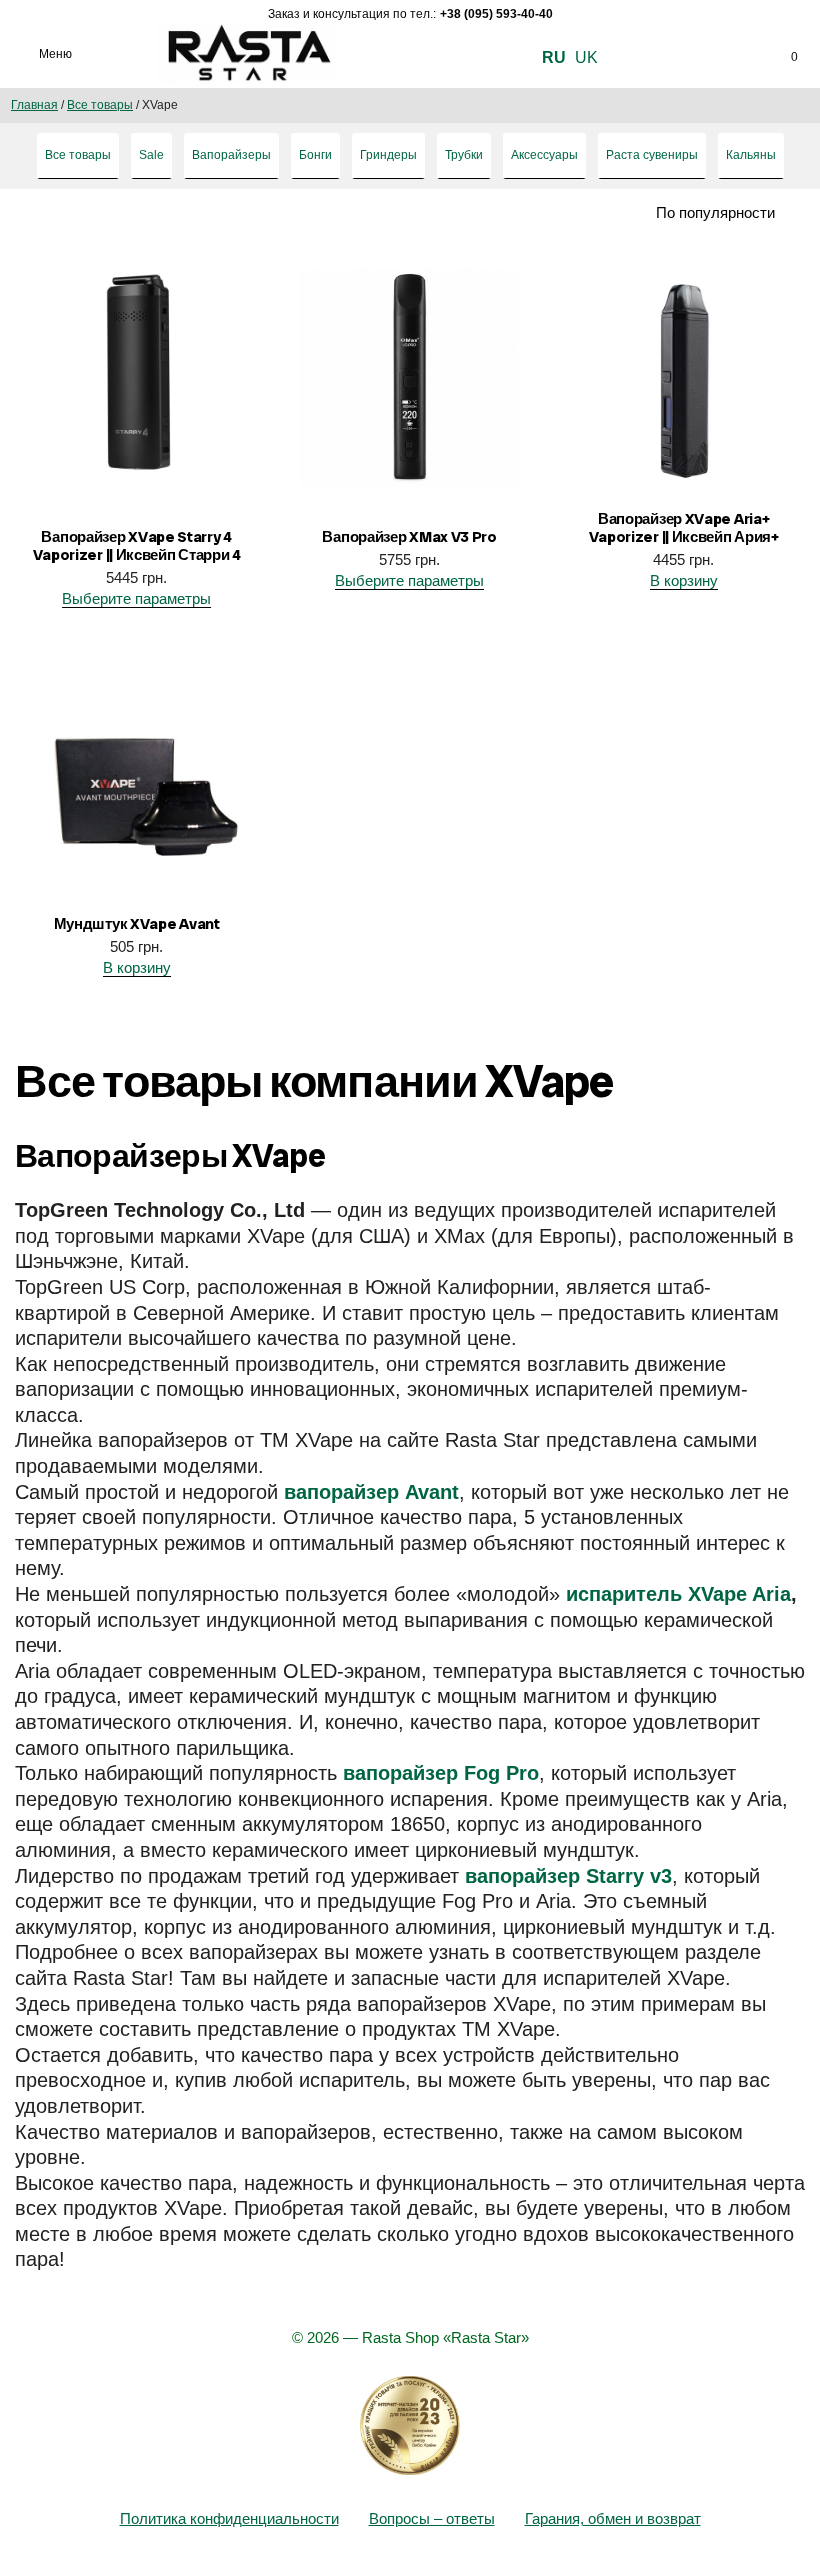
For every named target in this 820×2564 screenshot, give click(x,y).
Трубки (464, 155)
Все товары (100, 105)
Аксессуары (544, 155)
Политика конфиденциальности (229, 2518)
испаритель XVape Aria (678, 1594)
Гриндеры (388, 155)
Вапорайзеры (231, 155)
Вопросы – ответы (432, 2518)
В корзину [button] (683, 580)
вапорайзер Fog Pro (441, 1773)
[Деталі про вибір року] (410, 2426)
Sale (151, 155)
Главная (34, 105)
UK (586, 57)
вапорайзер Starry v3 (568, 1876)
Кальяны (751, 155)
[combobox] (692, 213)
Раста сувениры (652, 155)
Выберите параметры (136, 598)
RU (554, 57)
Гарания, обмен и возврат (613, 2518)
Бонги (315, 155)
